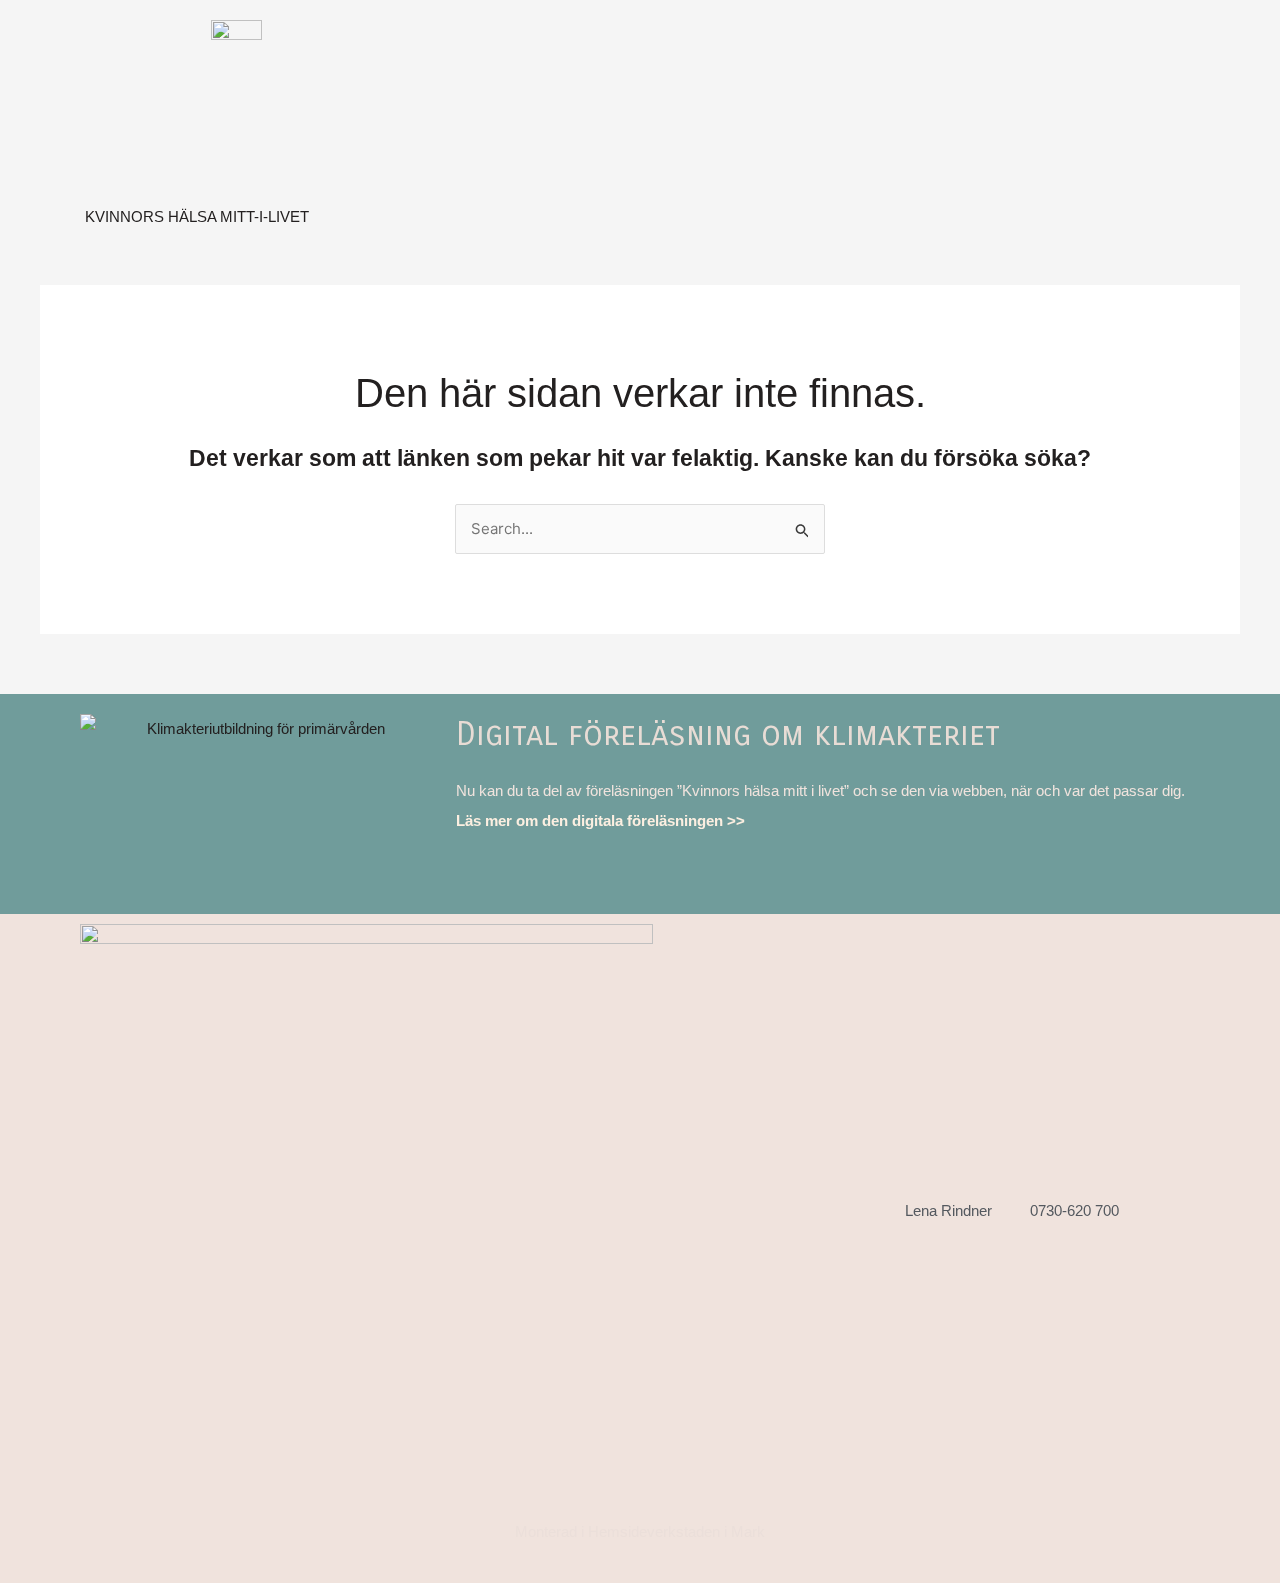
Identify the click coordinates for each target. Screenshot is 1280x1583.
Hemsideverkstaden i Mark (676, 1531)
